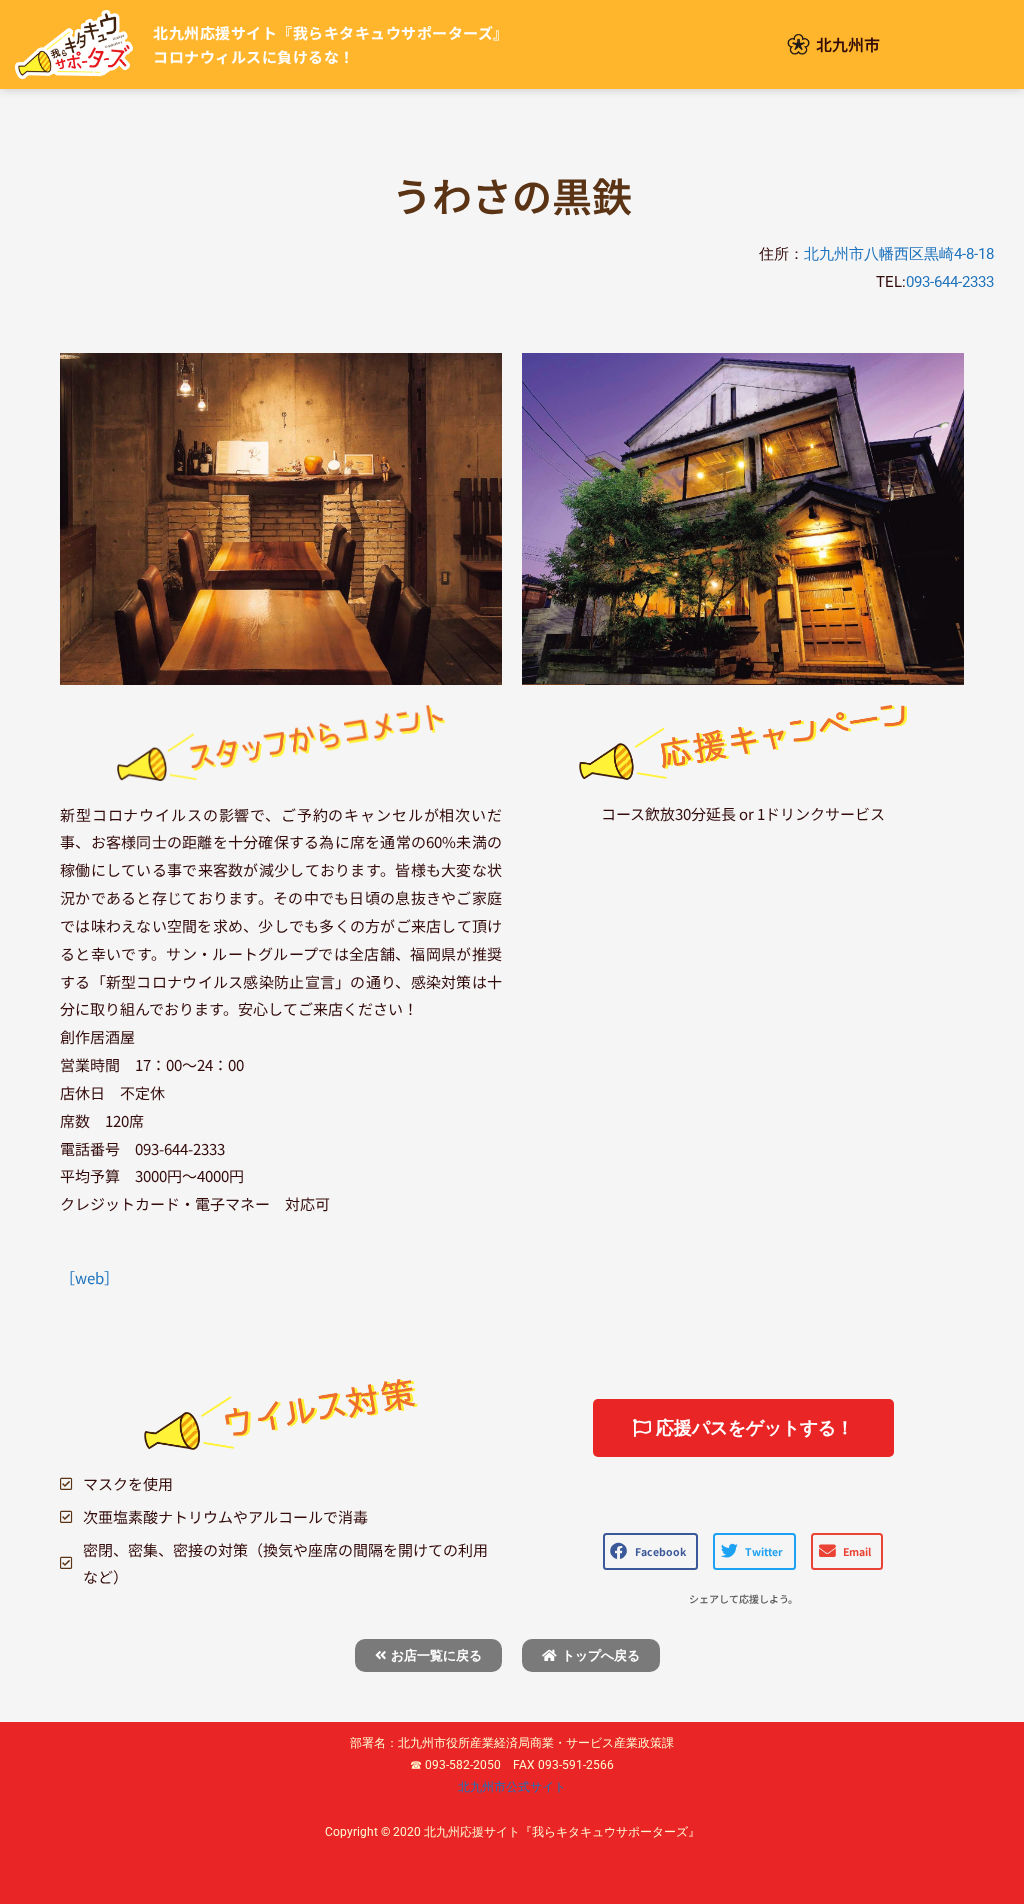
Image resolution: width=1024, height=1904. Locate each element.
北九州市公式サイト (512, 1787)
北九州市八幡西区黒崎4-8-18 (899, 254)
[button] (651, 1552)
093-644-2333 (950, 282)
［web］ (89, 1277)
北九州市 (848, 44)
